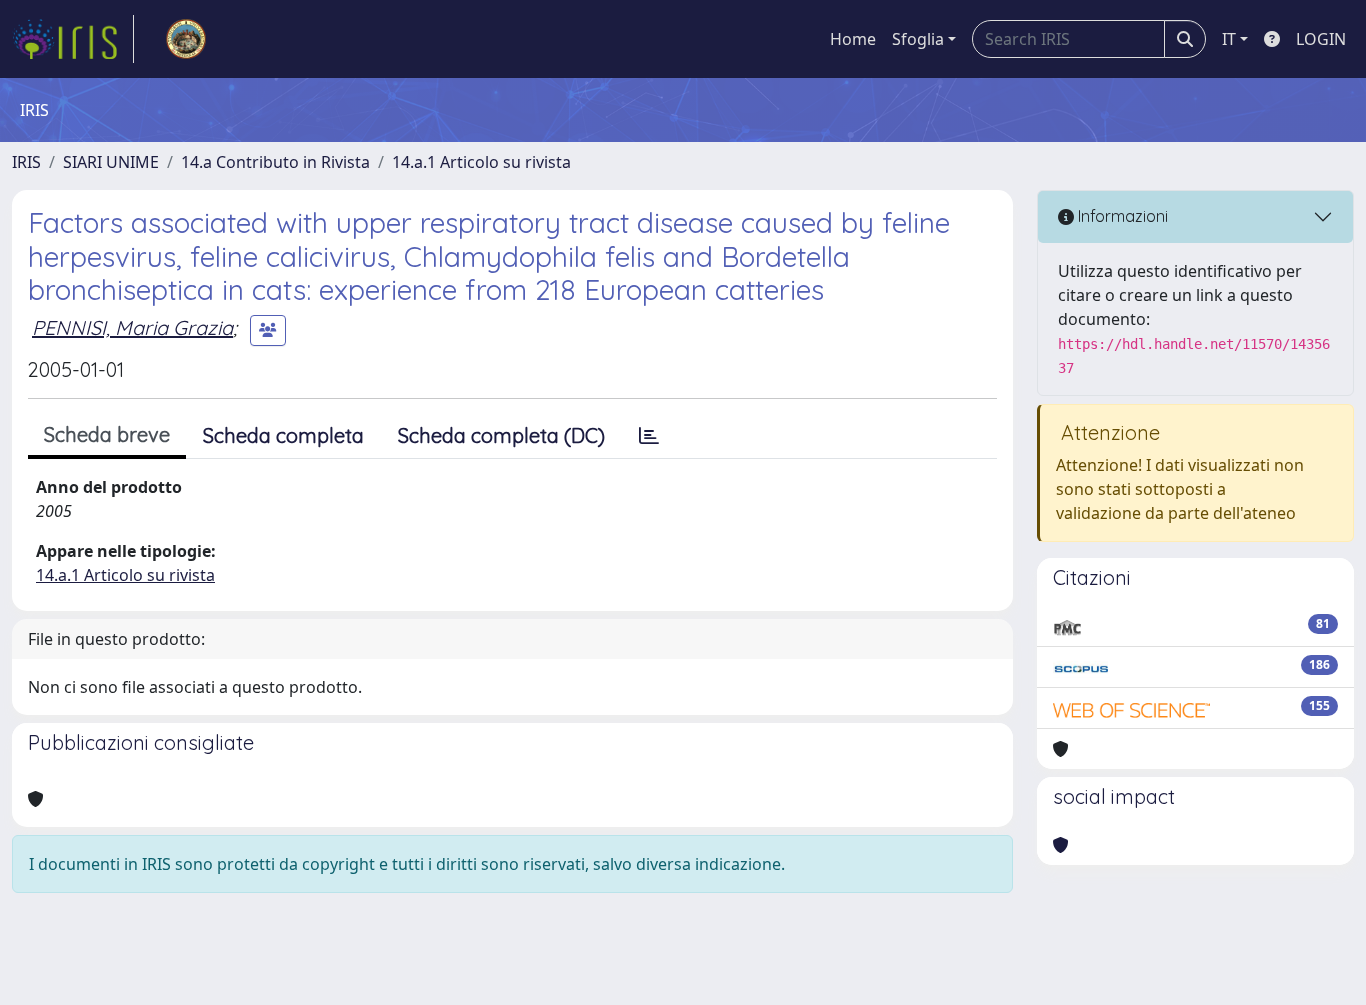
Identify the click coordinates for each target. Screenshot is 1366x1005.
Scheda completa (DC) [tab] (501, 435)
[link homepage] (73, 39)
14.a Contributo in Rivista (275, 162)
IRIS (26, 162)
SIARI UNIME (111, 162)
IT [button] (1229, 39)
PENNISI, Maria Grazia (132, 327)
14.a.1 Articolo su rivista (481, 162)
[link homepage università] (186, 39)
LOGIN (1321, 39)
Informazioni (1121, 216)
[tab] (649, 436)
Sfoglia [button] (918, 39)
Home (853, 39)
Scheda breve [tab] (107, 434)
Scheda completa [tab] (283, 435)
